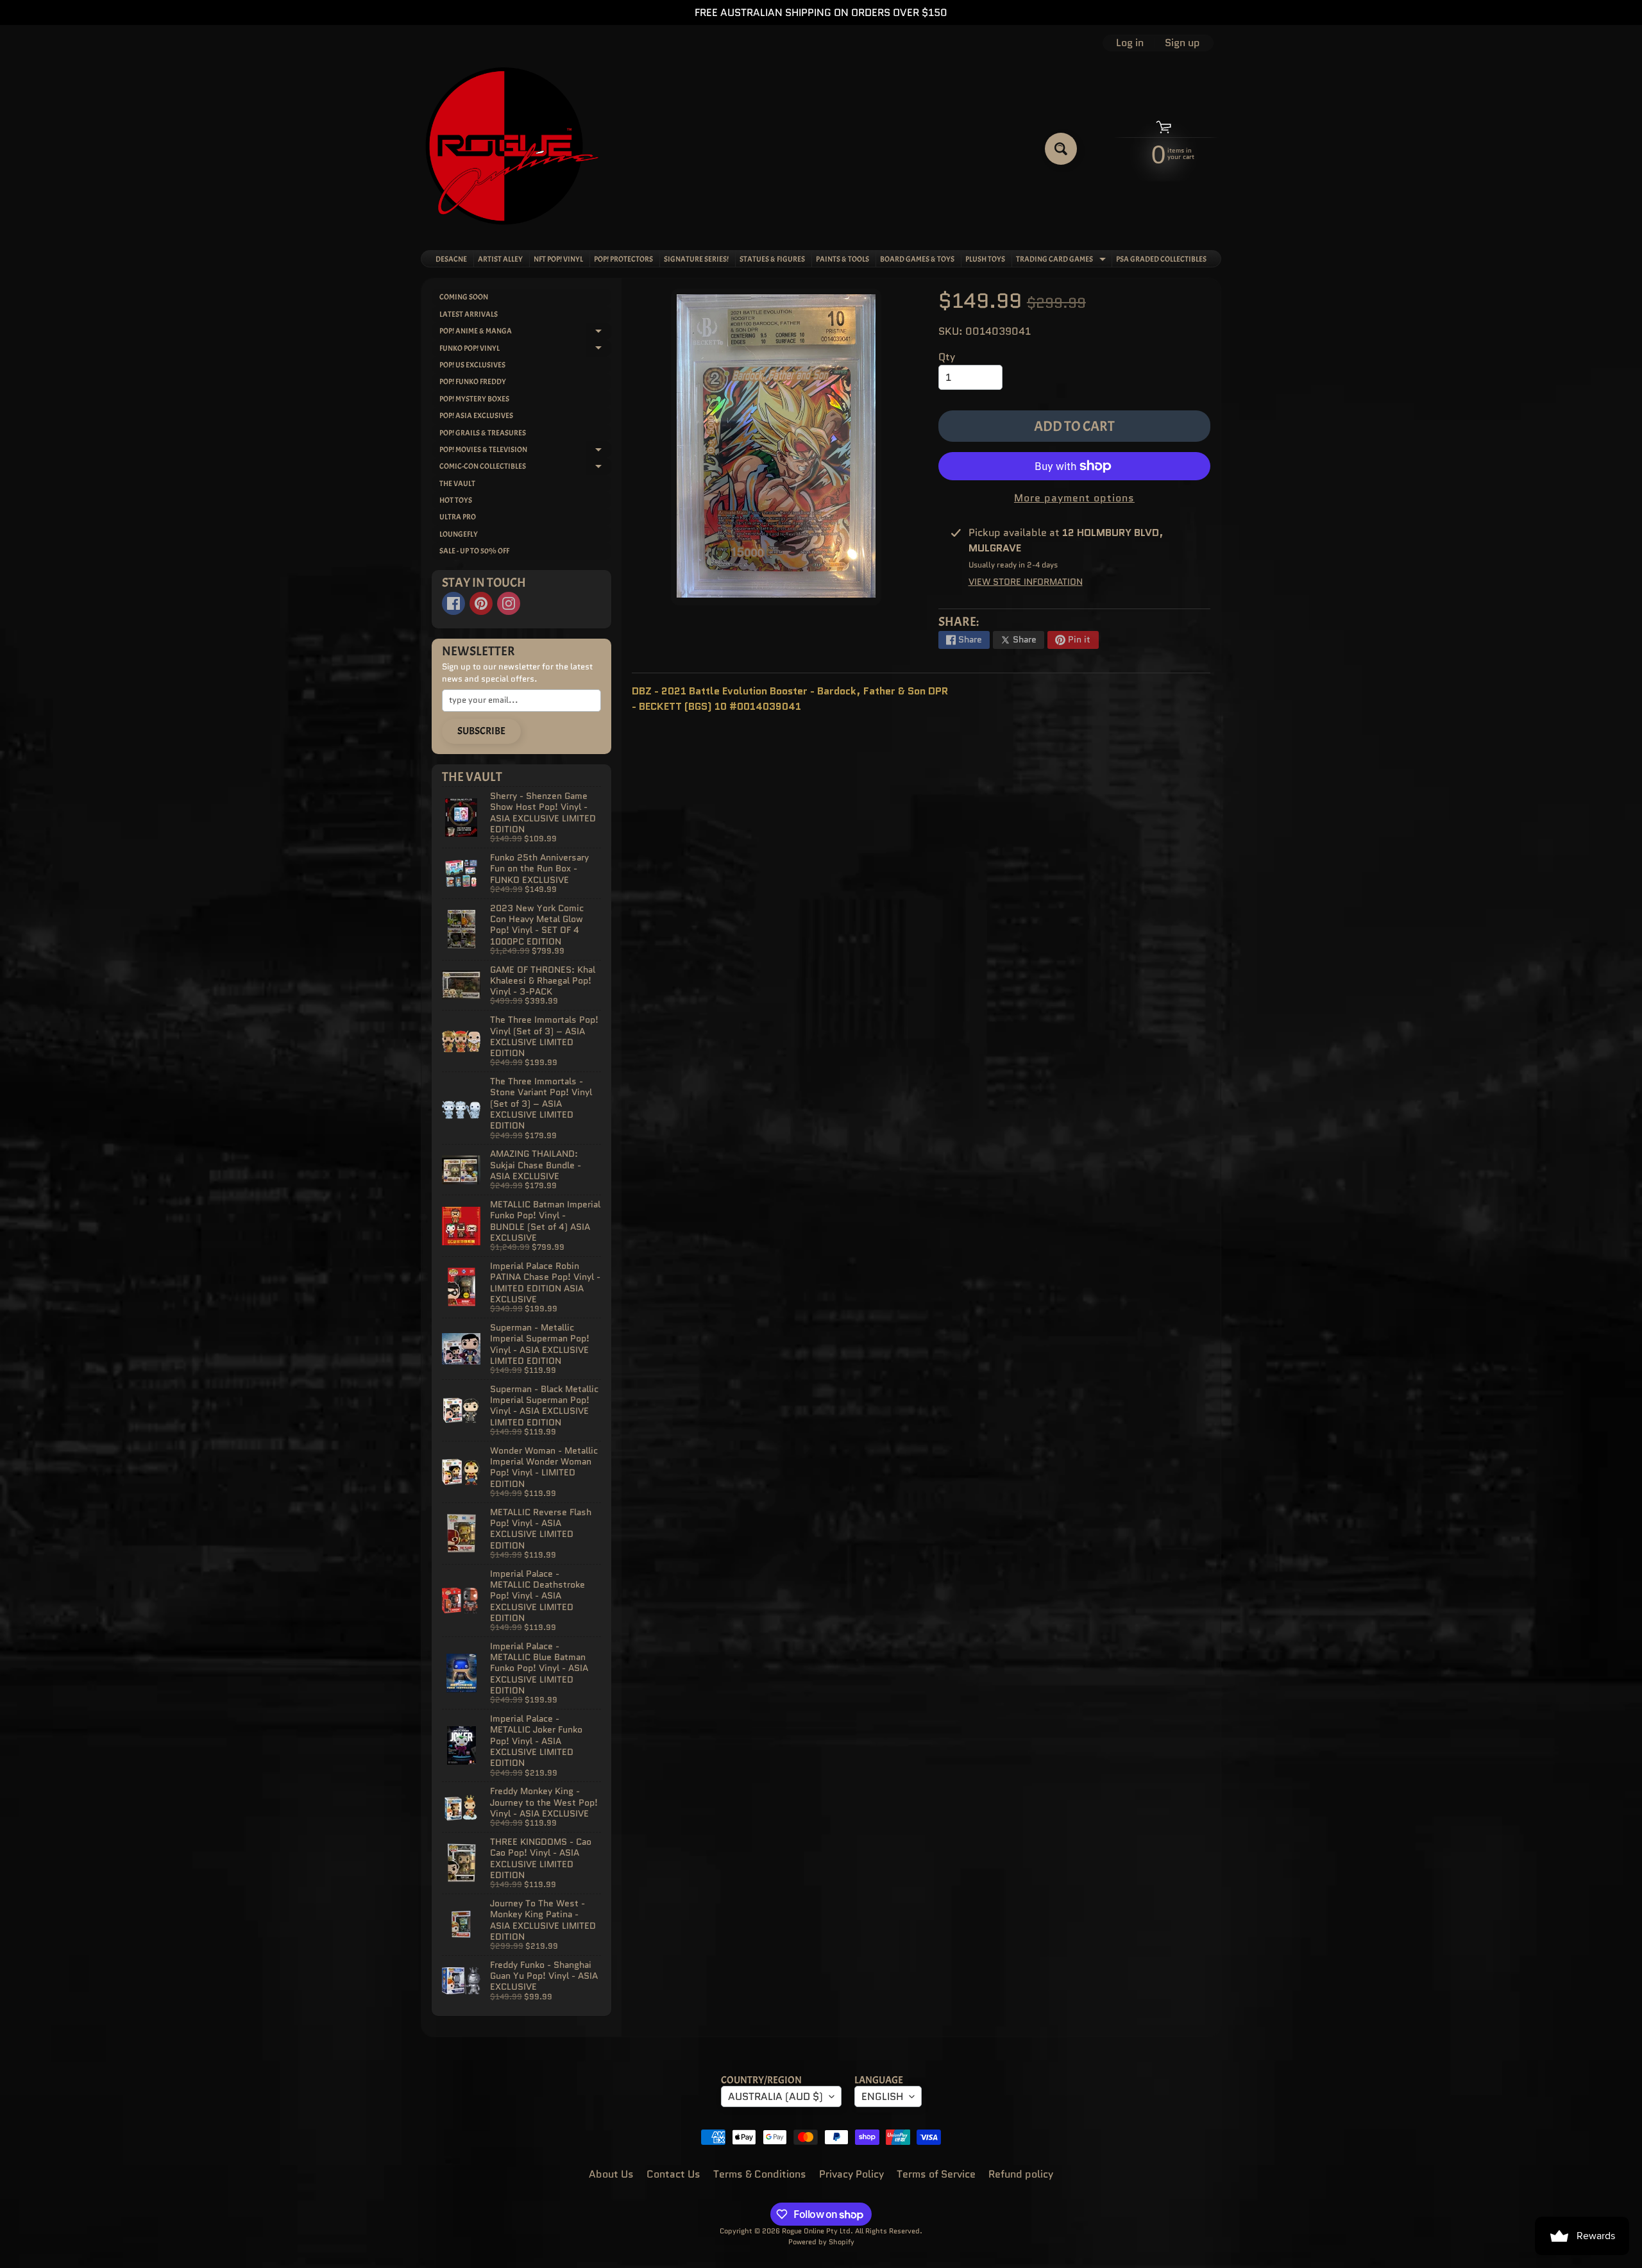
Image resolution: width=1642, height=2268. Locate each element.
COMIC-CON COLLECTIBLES (525, 468)
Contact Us (673, 2174)
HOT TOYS (456, 500)
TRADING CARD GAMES (1062, 260)
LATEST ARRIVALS (469, 314)
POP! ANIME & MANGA (525, 332)
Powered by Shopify (821, 2242)
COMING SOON (464, 297)
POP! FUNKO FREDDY (473, 382)
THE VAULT (457, 483)
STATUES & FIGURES (772, 259)
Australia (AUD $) (775, 2096)
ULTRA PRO (458, 517)
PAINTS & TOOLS (842, 259)
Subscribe (481, 731)
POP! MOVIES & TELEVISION (525, 451)
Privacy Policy (851, 2174)
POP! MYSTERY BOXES (474, 399)
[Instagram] (509, 603)
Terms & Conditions (760, 2174)
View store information (1026, 582)
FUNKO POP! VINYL (525, 350)
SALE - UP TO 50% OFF (474, 551)
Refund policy (1021, 2174)
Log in (1130, 43)
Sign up (1182, 43)
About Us (611, 2174)
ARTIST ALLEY (500, 259)
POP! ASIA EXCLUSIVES (476, 416)
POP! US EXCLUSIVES (472, 365)
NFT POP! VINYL (558, 259)
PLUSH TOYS (985, 259)
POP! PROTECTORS (623, 259)
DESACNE (451, 259)
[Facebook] (453, 603)
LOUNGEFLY (459, 534)
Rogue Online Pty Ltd (816, 2231)
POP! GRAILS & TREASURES (483, 433)
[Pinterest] (481, 603)
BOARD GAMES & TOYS (917, 259)
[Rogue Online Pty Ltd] (512, 148)
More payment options (1074, 498)
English (882, 2096)
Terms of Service (936, 2174)
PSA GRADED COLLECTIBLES (1161, 259)
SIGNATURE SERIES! (696, 259)
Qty (947, 357)
